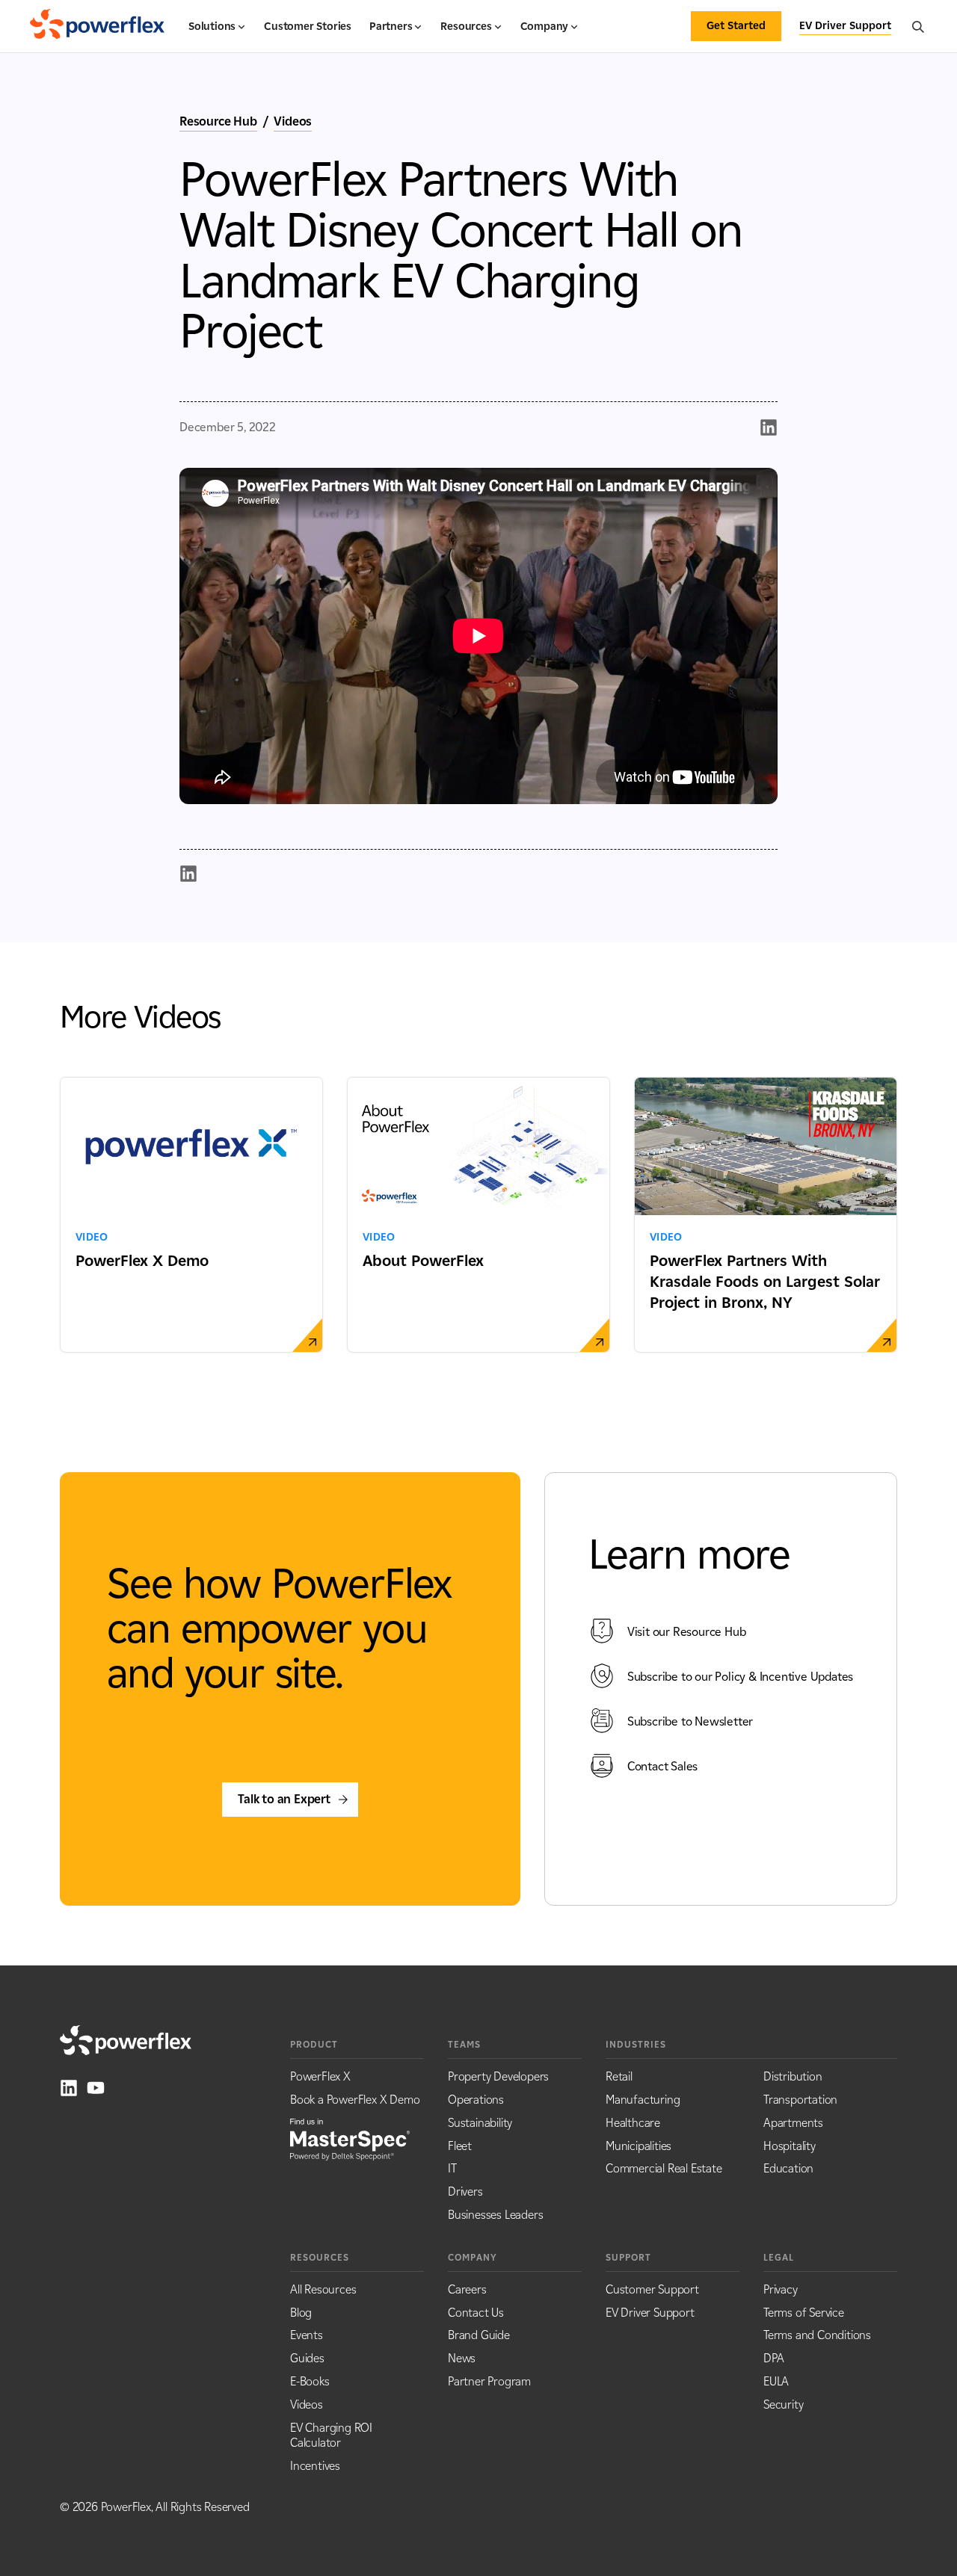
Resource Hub (218, 121)
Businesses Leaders (495, 2215)
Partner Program (489, 2381)
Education (788, 2168)
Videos (293, 121)
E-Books (310, 2381)
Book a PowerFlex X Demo (355, 2100)
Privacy (781, 2289)
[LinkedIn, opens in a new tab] (69, 2088)
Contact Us (476, 2313)
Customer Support (652, 2289)
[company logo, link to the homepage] (97, 26)
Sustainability (480, 2123)
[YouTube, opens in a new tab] (96, 2088)
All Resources (323, 2289)
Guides (307, 2358)
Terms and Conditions (817, 2335)
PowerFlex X (320, 2076)
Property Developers (498, 2076)
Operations (476, 2100)
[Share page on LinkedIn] (769, 427)
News (462, 2358)
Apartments (793, 2123)
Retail (619, 2076)
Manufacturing (643, 2100)
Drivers (465, 2192)
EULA (776, 2381)
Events (307, 2335)
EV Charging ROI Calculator (331, 2436)
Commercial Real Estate (664, 2168)
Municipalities (638, 2146)
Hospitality (790, 2146)
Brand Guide (479, 2335)
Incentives (315, 2466)
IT (452, 2168)
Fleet (460, 2146)
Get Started (736, 26)
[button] (217, 33)
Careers (467, 2289)
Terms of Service (804, 2313)
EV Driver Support (650, 2313)
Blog (301, 2313)
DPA (773, 2358)
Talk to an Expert (284, 1799)
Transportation (800, 2100)
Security (783, 2404)
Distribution (793, 2076)
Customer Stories (308, 27)
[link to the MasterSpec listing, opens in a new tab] (350, 2138)
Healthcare (633, 2123)
